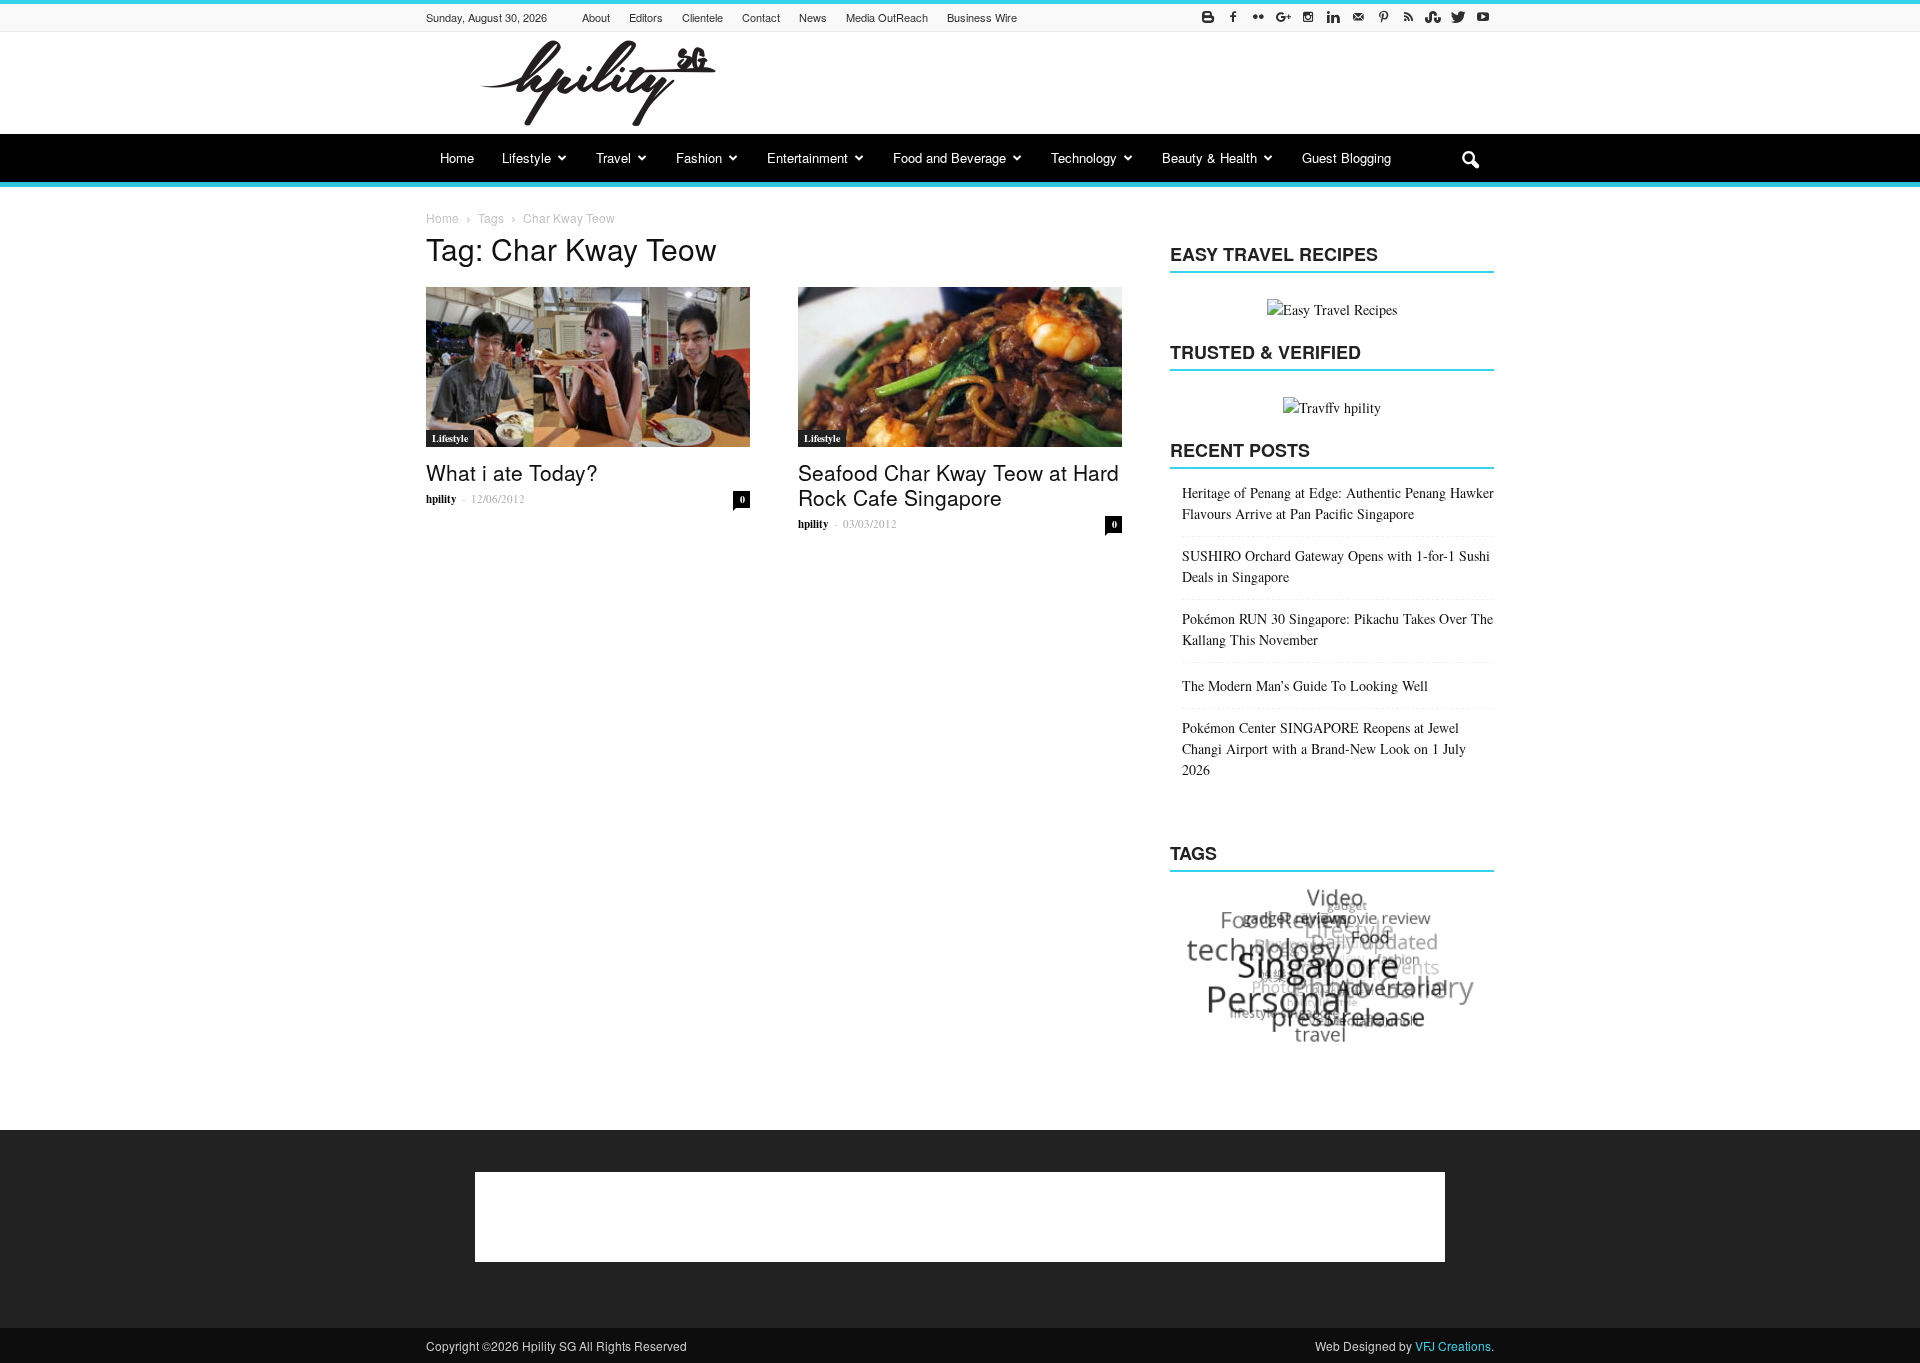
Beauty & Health (1209, 157)
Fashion (699, 157)
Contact (761, 17)
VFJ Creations (1453, 1345)
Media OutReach (887, 17)
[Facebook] (1233, 17)
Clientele (702, 17)
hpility (441, 499)
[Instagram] (1308, 17)
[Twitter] (1458, 17)
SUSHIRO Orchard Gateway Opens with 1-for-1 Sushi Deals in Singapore (1336, 566)
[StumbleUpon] (1433, 17)
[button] (1470, 161)
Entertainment (807, 157)
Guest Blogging (1346, 157)
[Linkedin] (1333, 17)
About (596, 17)
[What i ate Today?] (588, 367)
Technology (1084, 157)
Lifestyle (526, 157)
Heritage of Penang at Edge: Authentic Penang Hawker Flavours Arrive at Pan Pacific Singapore (1338, 503)
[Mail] (1358, 17)
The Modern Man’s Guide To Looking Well (1305, 685)
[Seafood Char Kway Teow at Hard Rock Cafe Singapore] (960, 367)
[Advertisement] (1130, 83)
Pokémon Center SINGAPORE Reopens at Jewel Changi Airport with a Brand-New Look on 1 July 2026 (1324, 748)
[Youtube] (1483, 17)
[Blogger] (1208, 17)
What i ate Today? (512, 472)
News (813, 17)
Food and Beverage (949, 157)
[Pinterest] (1383, 17)
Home (457, 157)
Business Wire (982, 17)
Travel (613, 157)
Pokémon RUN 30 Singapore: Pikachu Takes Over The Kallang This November (1337, 629)
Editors (646, 17)
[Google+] (1283, 17)
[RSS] (1408, 17)
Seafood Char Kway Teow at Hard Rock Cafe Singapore (958, 484)
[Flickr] (1258, 17)
